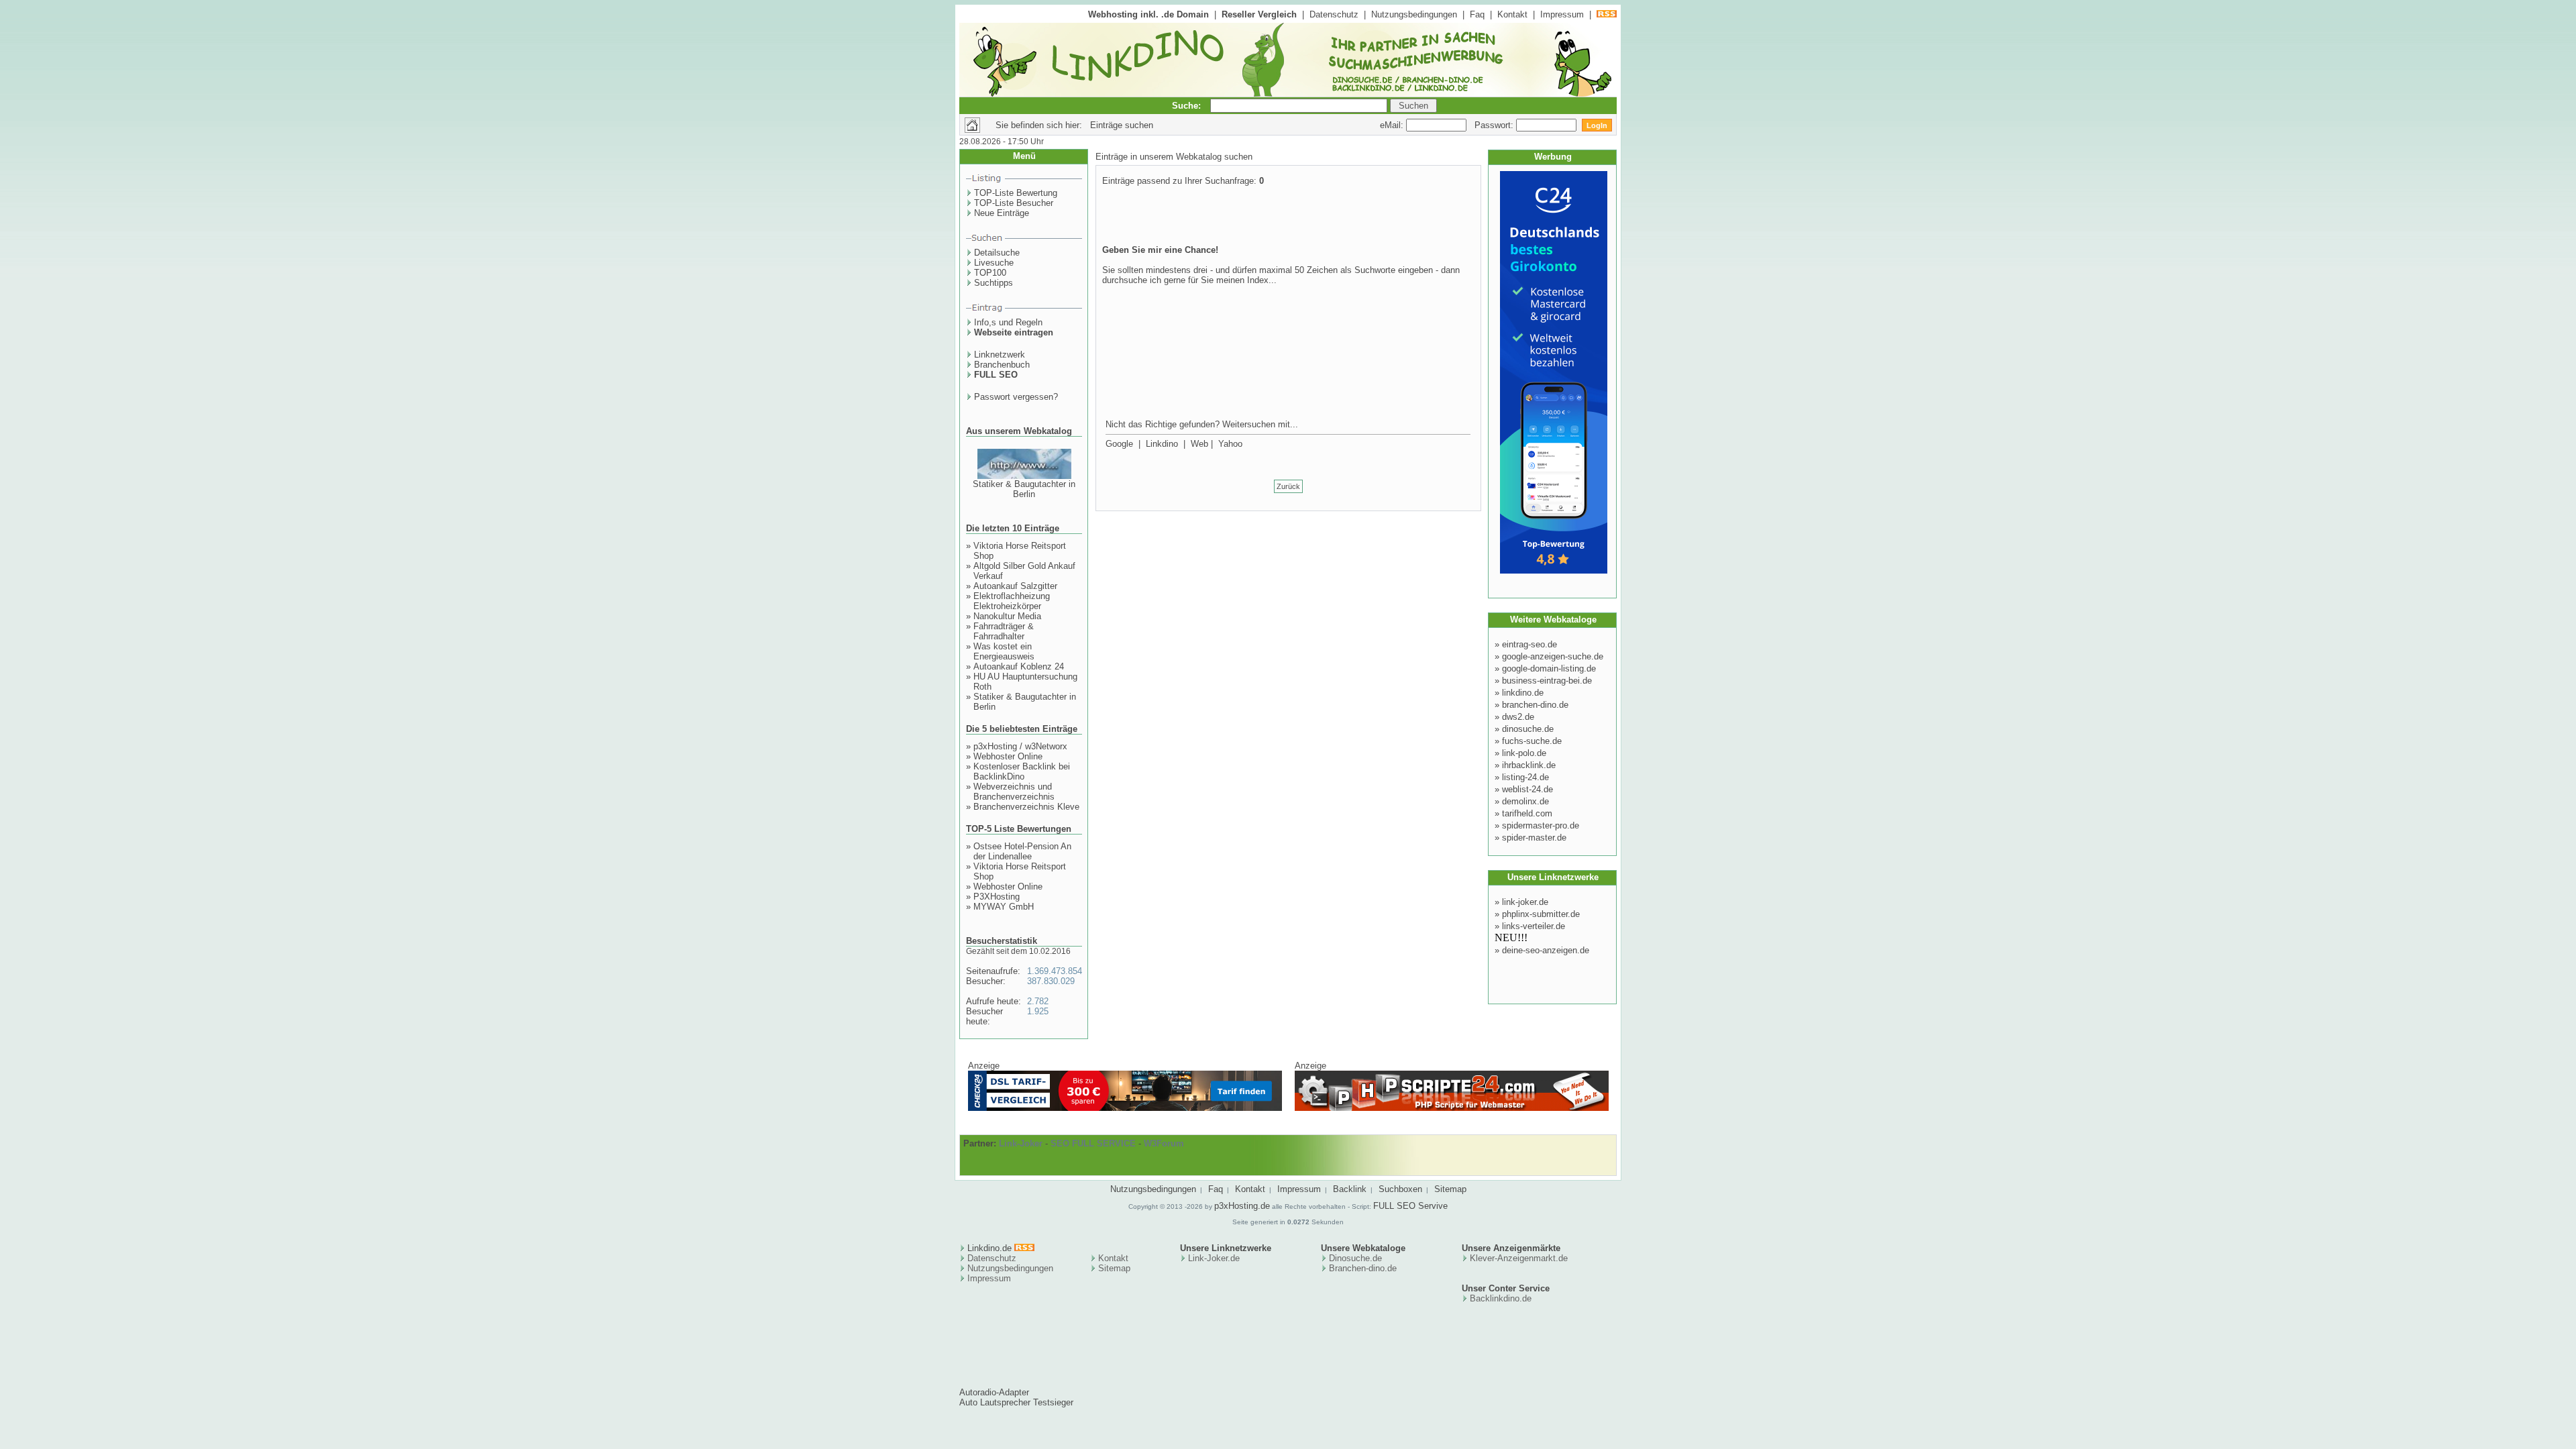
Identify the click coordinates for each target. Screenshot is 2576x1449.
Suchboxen (1400, 1189)
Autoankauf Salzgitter (1015, 586)
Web (1199, 444)
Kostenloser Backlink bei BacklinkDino (1022, 771)
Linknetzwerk (1000, 355)
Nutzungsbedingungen (1414, 14)
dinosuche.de (1528, 729)
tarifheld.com (1527, 813)
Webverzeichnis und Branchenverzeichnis (1014, 792)
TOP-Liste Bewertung (1016, 193)
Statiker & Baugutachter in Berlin (1024, 489)
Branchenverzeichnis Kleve (1026, 807)
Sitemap (1450, 1189)
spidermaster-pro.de (1541, 825)
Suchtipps (994, 283)
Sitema (1112, 1268)
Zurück (1288, 486)
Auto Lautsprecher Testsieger (1016, 1402)
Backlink (1350, 1189)
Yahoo (1230, 444)
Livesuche (994, 263)
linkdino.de (1523, 693)
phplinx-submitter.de (1541, 914)
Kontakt (1512, 14)
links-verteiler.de (1534, 926)
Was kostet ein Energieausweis (1004, 651)
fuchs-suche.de (1532, 741)
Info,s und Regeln (1008, 322)
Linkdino (1162, 444)
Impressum (1562, 14)
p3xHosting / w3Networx (1020, 746)
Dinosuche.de (1355, 1258)
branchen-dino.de (1535, 705)
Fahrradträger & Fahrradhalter (1004, 631)
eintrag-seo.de (1529, 644)
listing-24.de (1525, 777)
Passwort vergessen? (1016, 397)
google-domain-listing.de (1549, 668)
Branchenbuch (1002, 365)
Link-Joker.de (1214, 1258)
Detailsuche (997, 253)
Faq (1477, 14)
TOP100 (990, 273)
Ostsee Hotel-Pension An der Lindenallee (1022, 851)
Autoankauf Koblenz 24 (1019, 666)
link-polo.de (1524, 753)
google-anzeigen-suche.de (1553, 656)
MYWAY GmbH (1004, 907)
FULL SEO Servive (1410, 1206)
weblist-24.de (1527, 789)
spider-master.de (1534, 838)
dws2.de (1518, 717)
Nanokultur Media (1007, 616)
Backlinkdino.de (1501, 1298)
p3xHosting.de (1242, 1206)
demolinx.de (1525, 801)
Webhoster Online (1008, 756)
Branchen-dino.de (1363, 1268)
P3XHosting (997, 897)
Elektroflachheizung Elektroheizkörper (1012, 601)
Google (1119, 444)
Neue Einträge (1002, 213)
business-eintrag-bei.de (1547, 681)
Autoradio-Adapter (994, 1392)
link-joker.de (1525, 902)
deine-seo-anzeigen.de (1546, 950)
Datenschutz (1334, 14)
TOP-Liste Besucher (1014, 203)
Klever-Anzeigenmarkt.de (1519, 1258)
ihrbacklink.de (1529, 765)
